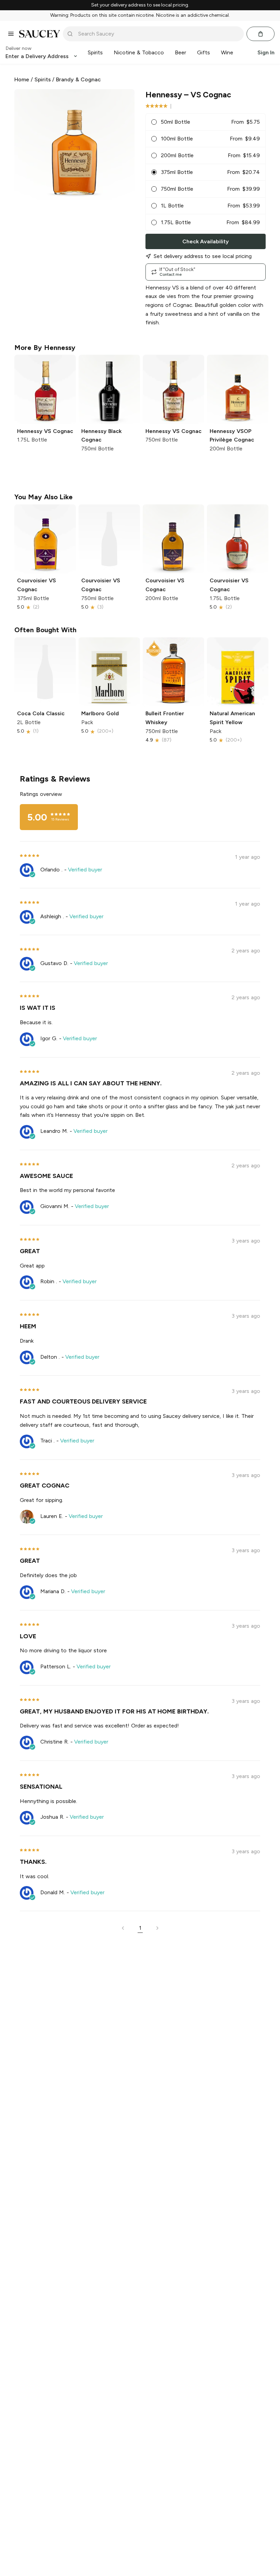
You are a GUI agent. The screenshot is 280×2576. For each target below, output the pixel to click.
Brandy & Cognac (78, 79)
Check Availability (206, 241)
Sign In (266, 52)
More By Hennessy (45, 348)
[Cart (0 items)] (261, 34)
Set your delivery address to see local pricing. (140, 5)
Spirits (43, 79)
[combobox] (158, 34)
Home (22, 79)
